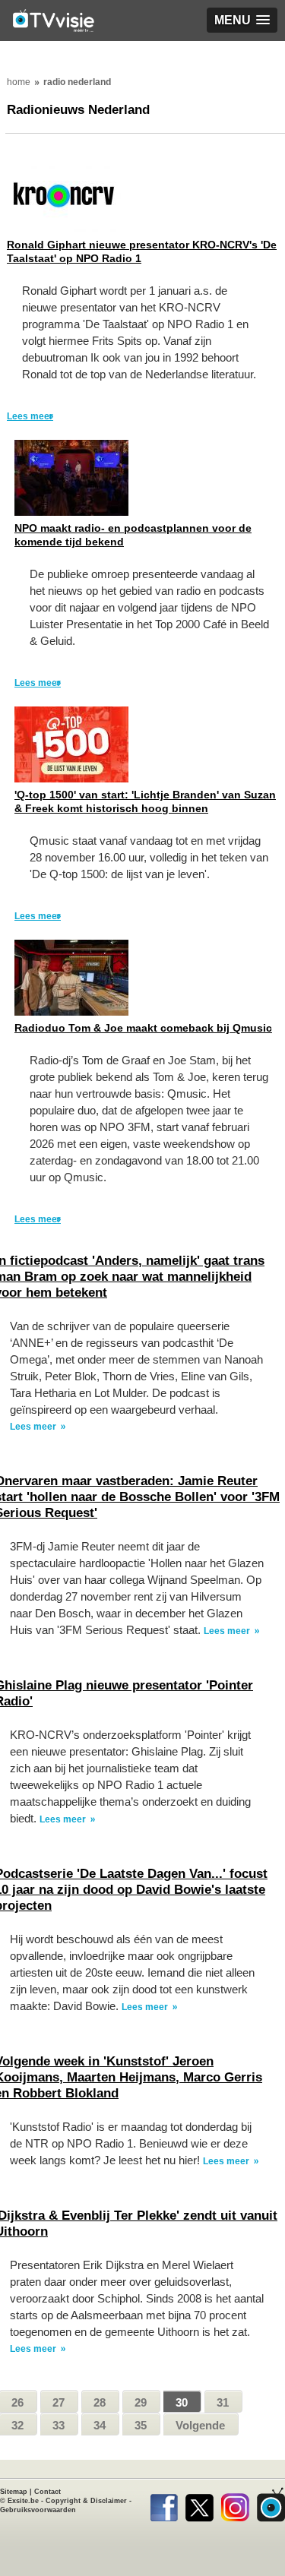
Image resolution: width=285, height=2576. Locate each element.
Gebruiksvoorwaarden (38, 2510)
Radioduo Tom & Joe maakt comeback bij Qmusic (143, 1028)
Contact (47, 2492)
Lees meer (30, 416)
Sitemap (14, 2492)
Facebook (164, 2505)
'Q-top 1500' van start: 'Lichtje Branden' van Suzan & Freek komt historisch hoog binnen (145, 801)
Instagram (235, 2505)
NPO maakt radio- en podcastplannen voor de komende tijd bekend (133, 535)
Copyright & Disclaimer (86, 2501)
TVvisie (271, 2505)
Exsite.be (23, 2501)
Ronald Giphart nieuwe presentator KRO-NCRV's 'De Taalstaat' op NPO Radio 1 (142, 251)
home (19, 82)
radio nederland (77, 82)
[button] (242, 20)
